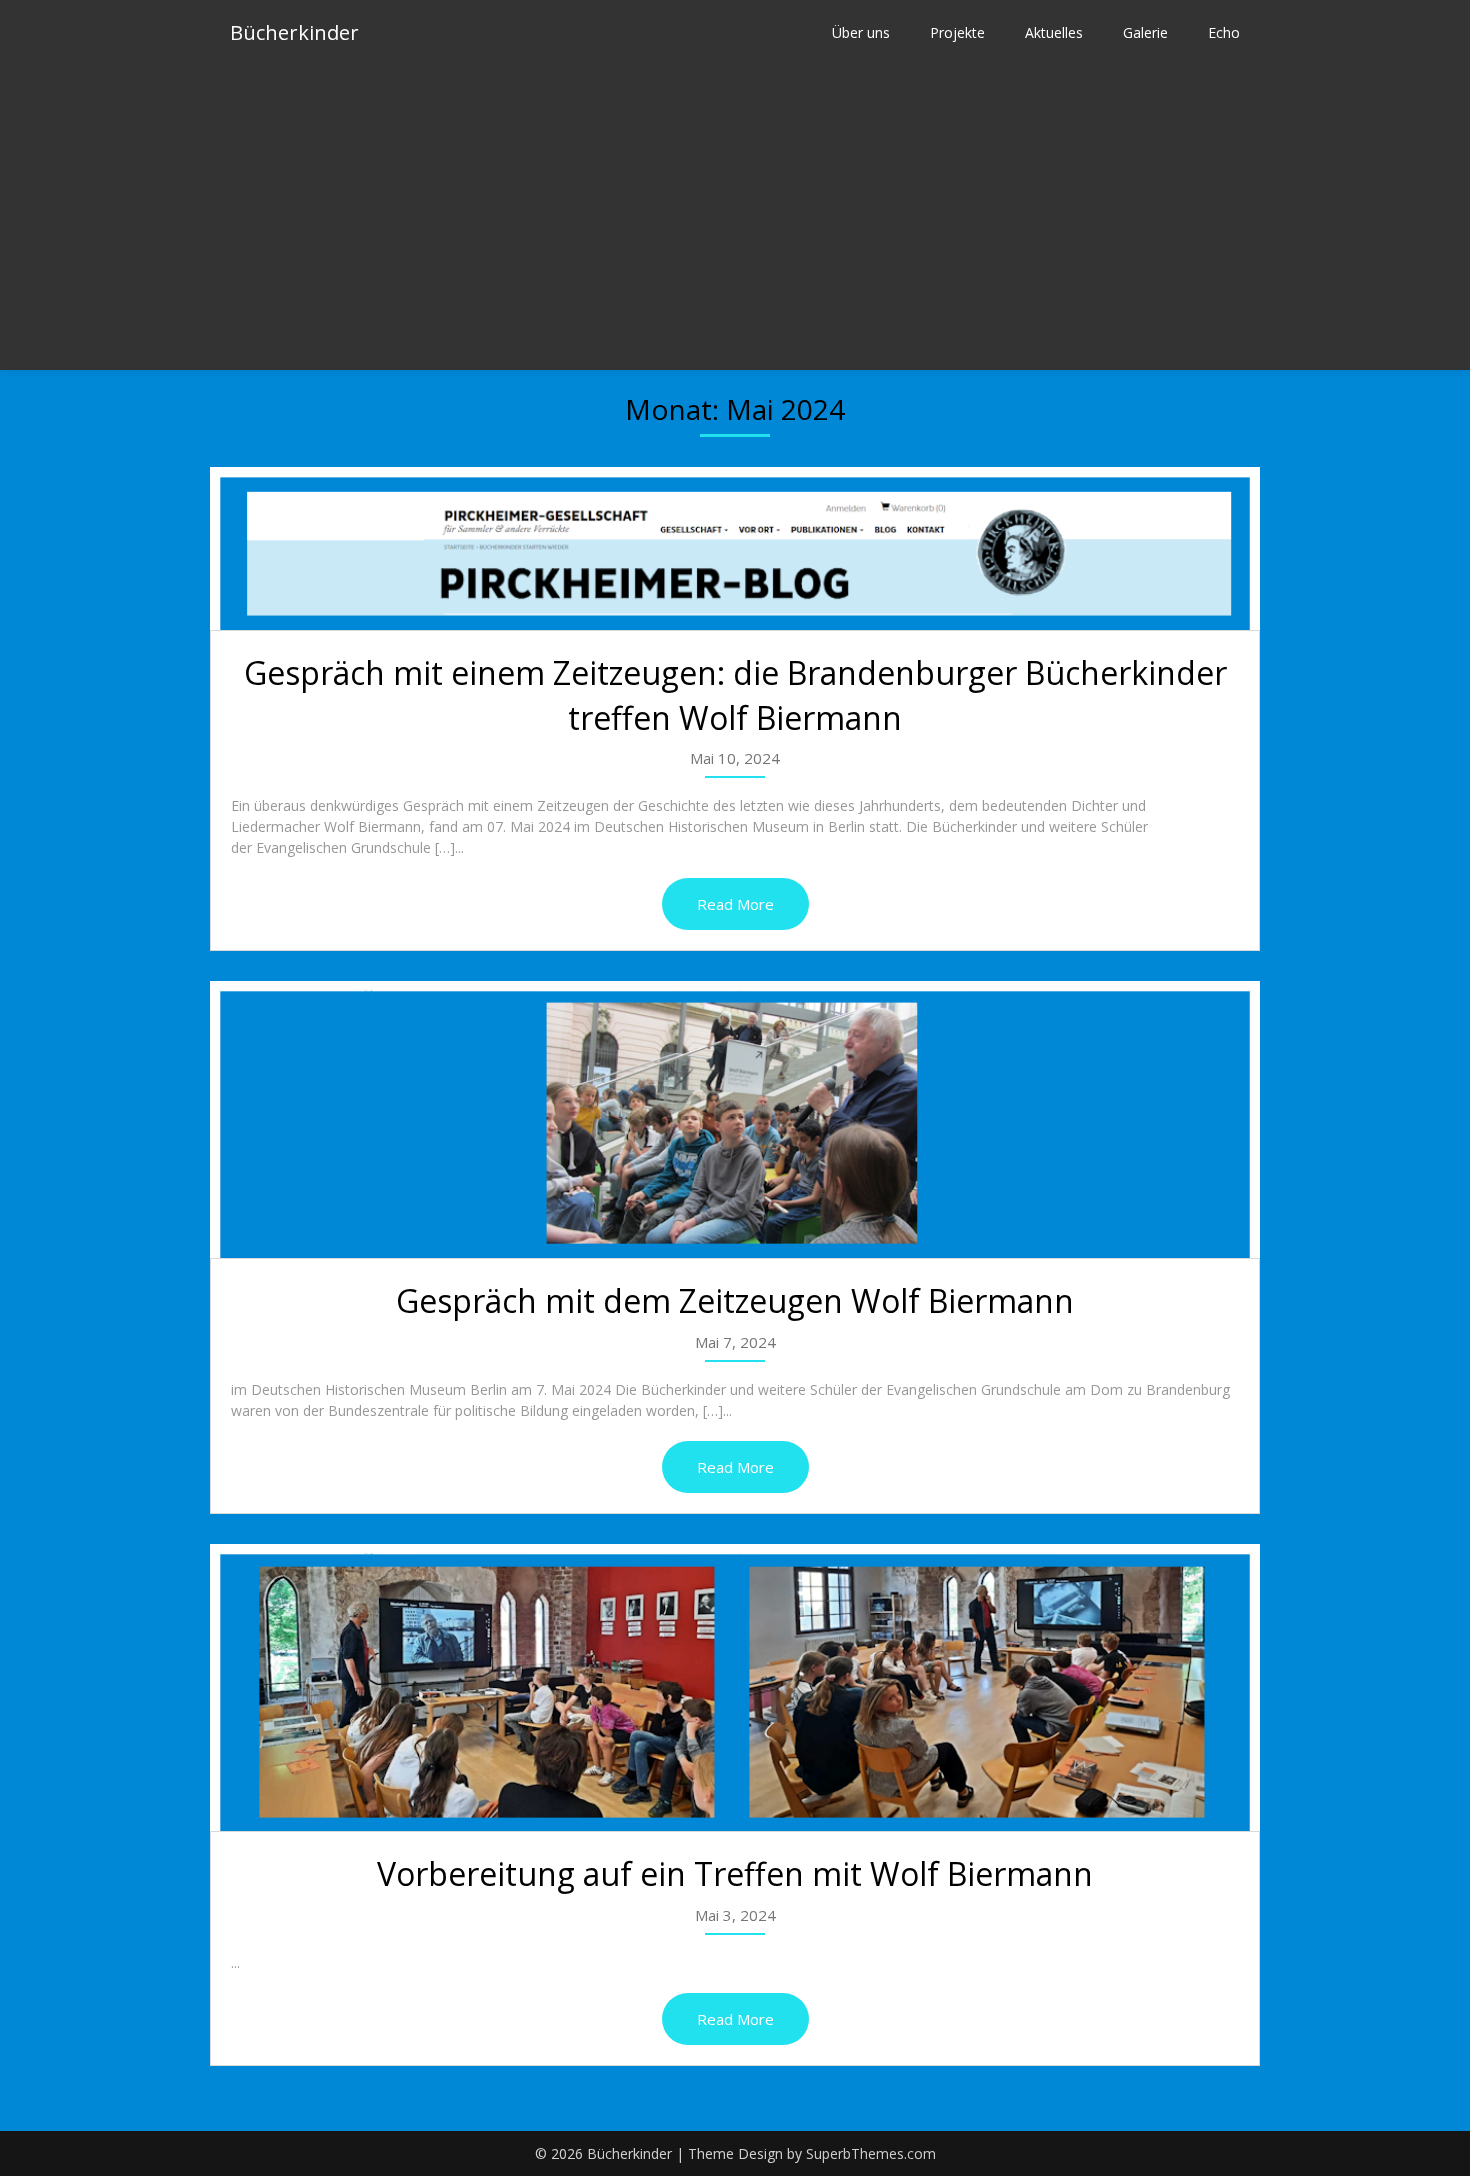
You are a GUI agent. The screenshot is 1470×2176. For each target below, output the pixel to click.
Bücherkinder (294, 32)
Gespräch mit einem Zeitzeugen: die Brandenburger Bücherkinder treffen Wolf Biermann (735, 695)
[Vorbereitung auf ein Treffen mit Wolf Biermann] (735, 1687)
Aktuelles (1054, 32)
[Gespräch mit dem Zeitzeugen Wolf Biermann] (735, 1119)
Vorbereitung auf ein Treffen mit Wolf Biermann (735, 1873)
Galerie (1145, 32)
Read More (735, 904)
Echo (1224, 32)
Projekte (957, 32)
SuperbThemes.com (871, 2153)
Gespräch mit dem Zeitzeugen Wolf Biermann (735, 1300)
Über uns (861, 32)
